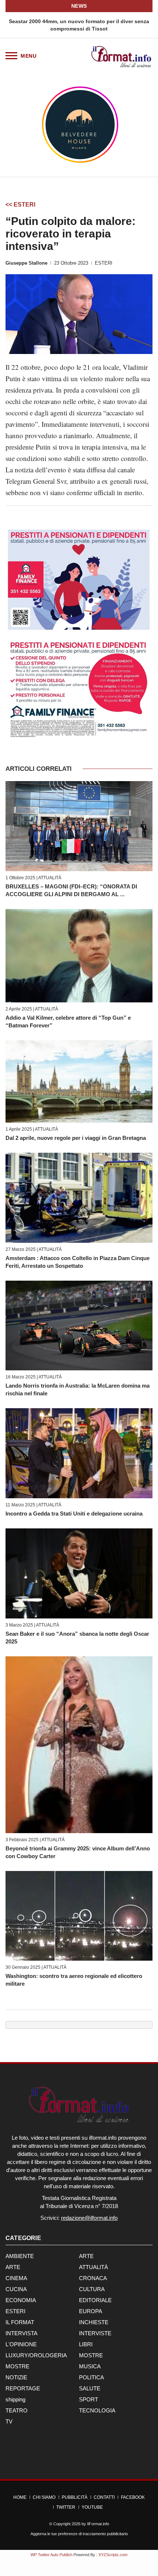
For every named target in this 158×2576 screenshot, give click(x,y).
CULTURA (92, 2289)
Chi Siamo (44, 2497)
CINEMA (16, 2278)
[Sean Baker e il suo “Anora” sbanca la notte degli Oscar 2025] (79, 1573)
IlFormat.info (98, 2524)
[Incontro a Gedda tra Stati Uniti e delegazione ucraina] (79, 1453)
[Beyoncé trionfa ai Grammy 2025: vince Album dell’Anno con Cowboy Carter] (79, 1745)
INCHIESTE (94, 2322)
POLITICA (91, 2377)
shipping (15, 2399)
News (79, 6)
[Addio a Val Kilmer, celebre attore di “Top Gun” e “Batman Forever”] (79, 956)
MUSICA (90, 2366)
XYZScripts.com (113, 2555)
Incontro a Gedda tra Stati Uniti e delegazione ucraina (74, 1514)
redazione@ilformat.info (89, 2218)
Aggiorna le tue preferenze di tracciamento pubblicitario (79, 2534)
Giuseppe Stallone (26, 263)
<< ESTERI (20, 205)
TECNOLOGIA (97, 2410)
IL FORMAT (20, 2322)
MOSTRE (91, 2355)
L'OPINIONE (21, 2344)
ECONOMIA (21, 2300)
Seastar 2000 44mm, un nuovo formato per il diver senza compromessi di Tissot (79, 25)
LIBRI (86, 2344)
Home (20, 2497)
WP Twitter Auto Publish (51, 2555)
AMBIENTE (20, 2256)
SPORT (89, 2399)
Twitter (66, 2507)
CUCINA (16, 2289)
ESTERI (104, 263)
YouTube (92, 2507)
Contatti (104, 2497)
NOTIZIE (16, 2377)
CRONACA (93, 2278)
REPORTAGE (23, 2388)
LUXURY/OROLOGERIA (36, 2355)
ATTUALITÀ (50, 878)
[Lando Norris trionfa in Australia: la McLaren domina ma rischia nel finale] (79, 1325)
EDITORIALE (95, 2300)
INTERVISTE (95, 2333)
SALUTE (90, 2388)
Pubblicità (75, 2497)
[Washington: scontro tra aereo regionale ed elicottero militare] (79, 1916)
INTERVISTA (21, 2333)
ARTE (86, 2256)
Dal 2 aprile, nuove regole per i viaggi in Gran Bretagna (76, 1138)
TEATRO (17, 2410)
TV (9, 2421)
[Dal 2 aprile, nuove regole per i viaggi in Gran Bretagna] (79, 1081)
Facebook (133, 2497)
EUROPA (91, 2311)
